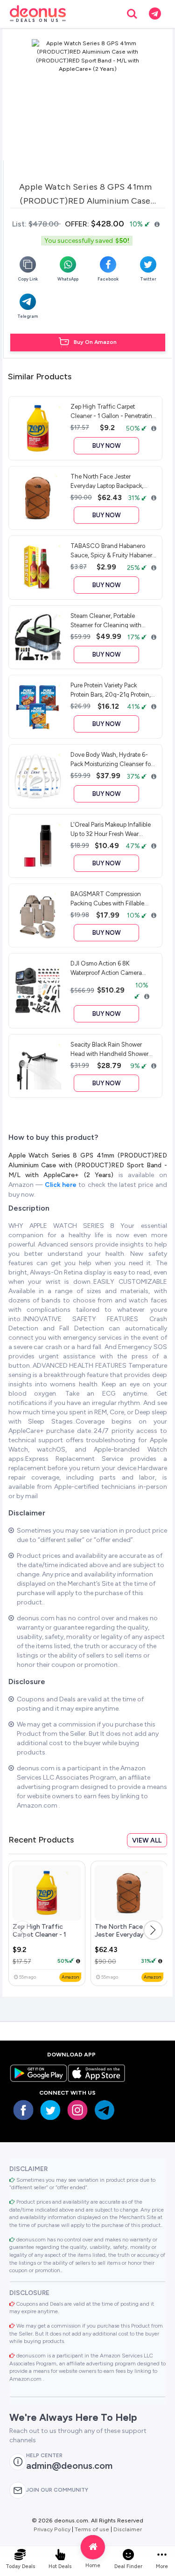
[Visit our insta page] (77, 2110)
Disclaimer (128, 2529)
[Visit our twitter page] (50, 2110)
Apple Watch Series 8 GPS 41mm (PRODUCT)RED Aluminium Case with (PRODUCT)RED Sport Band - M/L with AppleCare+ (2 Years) (88, 1165)
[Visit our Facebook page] (23, 2110)
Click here (62, 1185)
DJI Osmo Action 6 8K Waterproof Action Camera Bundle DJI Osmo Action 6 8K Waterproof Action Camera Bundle (111, 968)
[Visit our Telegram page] (105, 2110)
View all (147, 1840)
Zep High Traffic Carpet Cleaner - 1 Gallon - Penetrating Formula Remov (43, 1939)
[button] (153, 1930)
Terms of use (92, 2529)
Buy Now (107, 446)
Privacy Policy (52, 2529)
